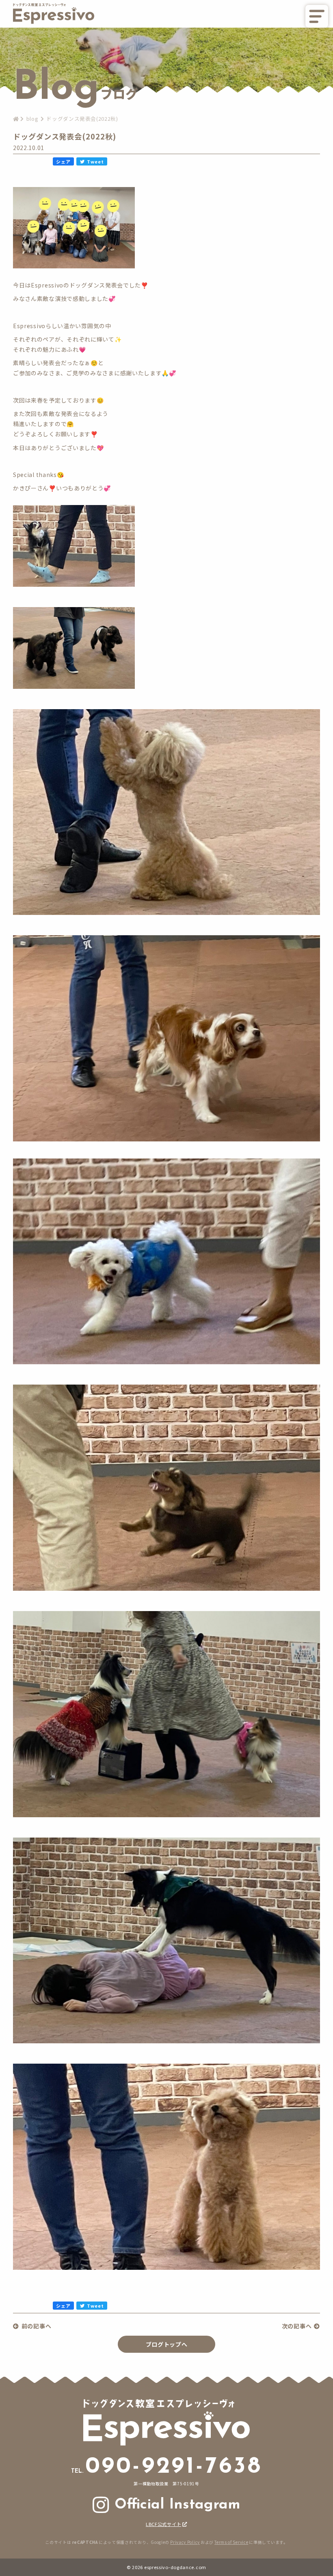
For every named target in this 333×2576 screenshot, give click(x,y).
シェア (63, 161)
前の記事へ (36, 2326)
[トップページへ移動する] (54, 22)
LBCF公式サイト (163, 2524)
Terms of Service (231, 2542)
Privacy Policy (185, 2542)
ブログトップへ (167, 2344)
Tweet (95, 161)
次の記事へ (297, 2326)
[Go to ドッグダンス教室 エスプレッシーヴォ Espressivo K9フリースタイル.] (16, 119)
